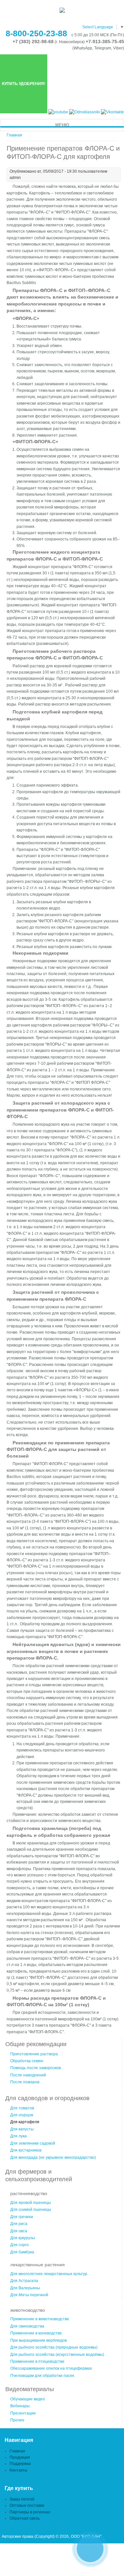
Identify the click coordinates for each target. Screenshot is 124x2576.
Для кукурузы (23, 2238)
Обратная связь (25, 2518)
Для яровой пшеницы (31, 2203)
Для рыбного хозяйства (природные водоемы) (54, 2347)
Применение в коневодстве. (37, 2333)
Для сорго (20, 2245)
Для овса (19, 2231)
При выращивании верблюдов (39, 2340)
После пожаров (25, 2082)
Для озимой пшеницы (31, 2210)
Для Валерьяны (25, 2288)
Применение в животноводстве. (40, 2319)
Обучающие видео (28, 2399)
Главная (14, 135)
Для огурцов (22, 2115)
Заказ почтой (22, 2499)
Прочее (17, 2420)
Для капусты (22, 2129)
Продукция (20, 2457)
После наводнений (28, 2075)
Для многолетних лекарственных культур (49, 2274)
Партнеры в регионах (30, 2512)
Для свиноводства (27, 2326)
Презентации (23, 2413)
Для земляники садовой (33, 2143)
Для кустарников (26, 2150)
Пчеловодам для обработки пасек (42, 2376)
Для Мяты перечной (29, 2295)
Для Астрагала (24, 2281)
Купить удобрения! (24, 84)
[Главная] (62, 12)
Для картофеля (25, 2122)
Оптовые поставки (27, 2505)
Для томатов (22, 2108)
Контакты (19, 2470)
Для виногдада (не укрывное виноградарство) (53, 2157)
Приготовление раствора (34, 2054)
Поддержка (20, 2464)
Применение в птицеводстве (37, 2361)
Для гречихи (22, 2217)
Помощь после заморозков (36, 2068)
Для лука (19, 2136)
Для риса (19, 2224)
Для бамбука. (23, 2252)
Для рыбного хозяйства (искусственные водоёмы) (57, 2355)
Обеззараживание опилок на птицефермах (51, 2368)
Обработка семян (27, 2061)
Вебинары (20, 2406)
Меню (62, 125)
